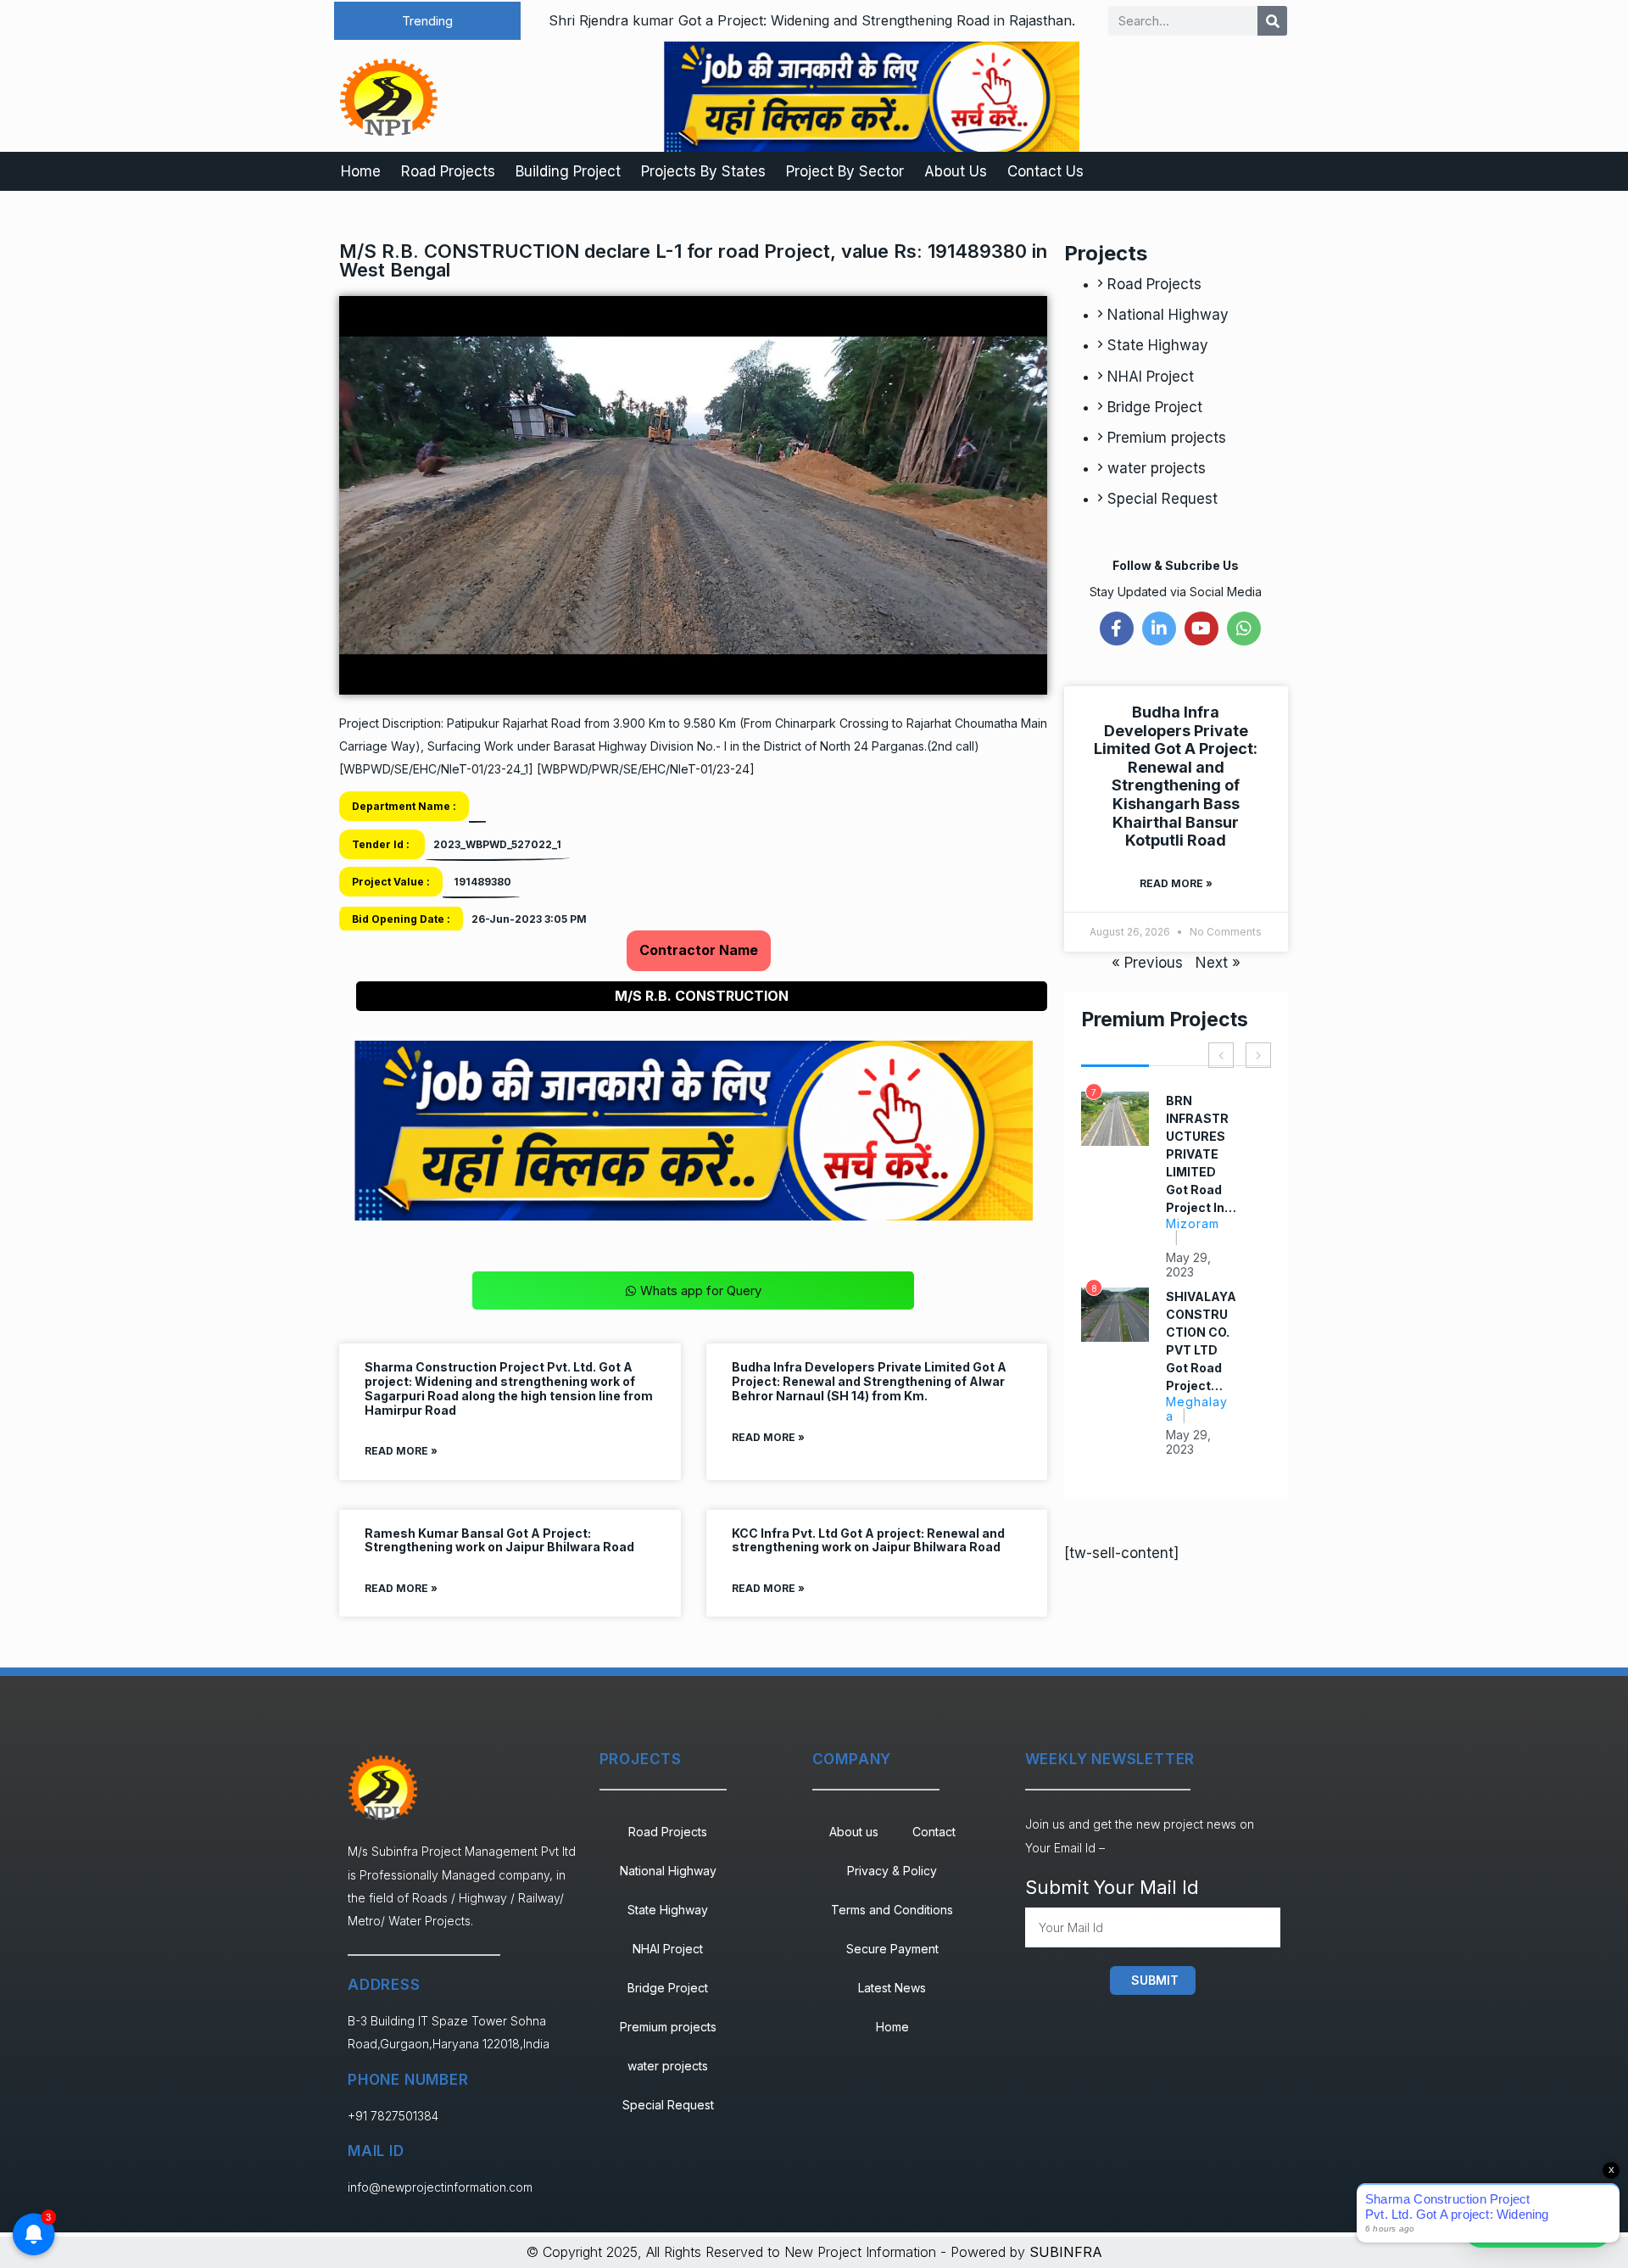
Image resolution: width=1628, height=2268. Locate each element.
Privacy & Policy (892, 1871)
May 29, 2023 (1188, 1265)
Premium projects (1167, 438)
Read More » (401, 1451)
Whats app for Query (701, 1290)
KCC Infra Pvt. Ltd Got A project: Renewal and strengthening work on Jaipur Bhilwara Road (868, 1540)
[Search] (1272, 21)
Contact (934, 1832)
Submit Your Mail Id (1112, 1887)
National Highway (1168, 315)
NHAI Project (1151, 377)
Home (361, 171)
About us (854, 1832)
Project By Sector (845, 171)
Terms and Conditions (892, 1910)
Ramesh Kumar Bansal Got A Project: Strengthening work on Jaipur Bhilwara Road (499, 1540)
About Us (956, 171)
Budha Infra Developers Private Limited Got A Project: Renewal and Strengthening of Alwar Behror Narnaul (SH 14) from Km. (869, 1381)
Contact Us (1045, 171)
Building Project (568, 171)
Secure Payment (892, 1949)
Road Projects (448, 171)
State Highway (1158, 345)
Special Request (1162, 499)
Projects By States (703, 171)
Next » (1218, 963)
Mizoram (1193, 1223)
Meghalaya (1197, 1409)
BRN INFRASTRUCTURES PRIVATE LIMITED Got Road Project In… (1201, 1154)
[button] (427, 21)
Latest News (892, 1988)
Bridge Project (1155, 407)
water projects (1157, 468)
